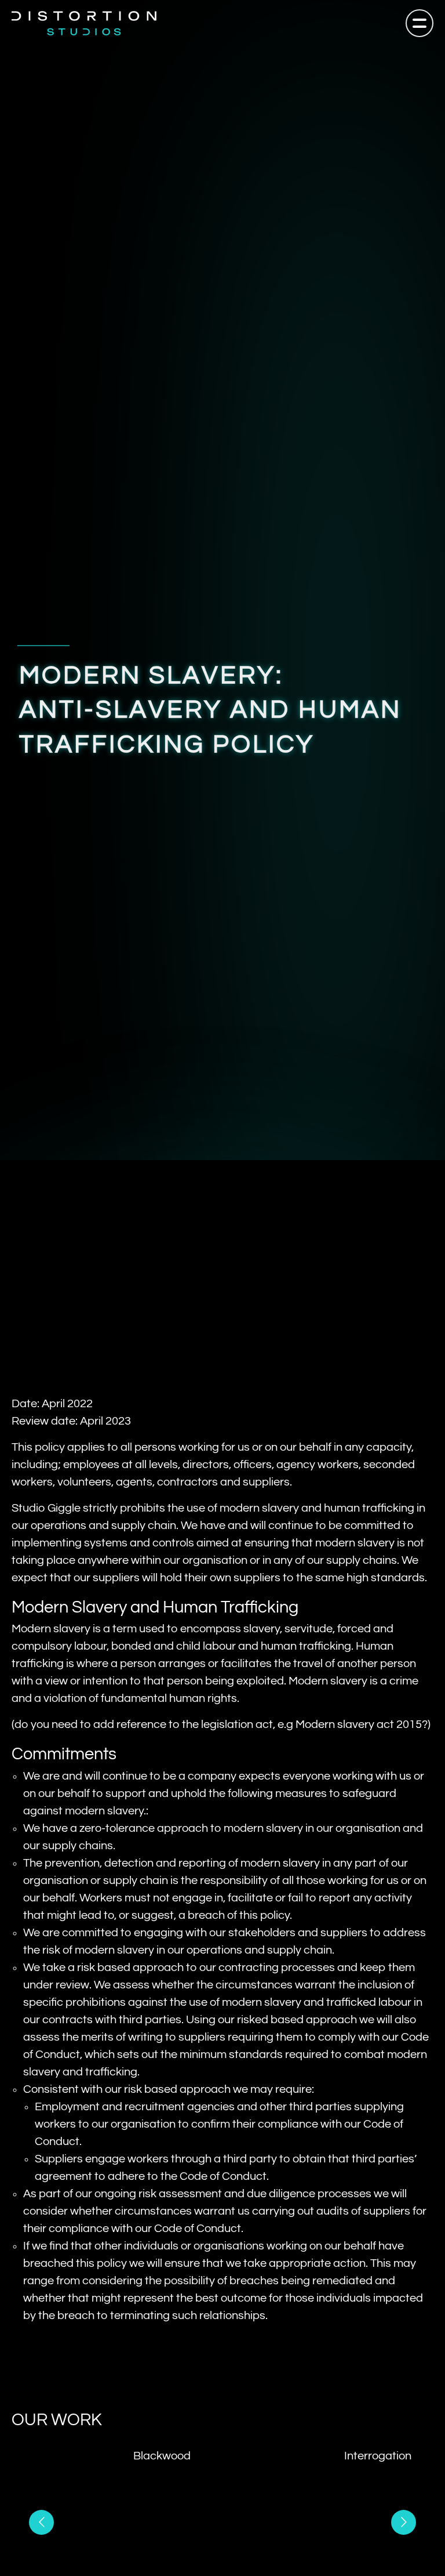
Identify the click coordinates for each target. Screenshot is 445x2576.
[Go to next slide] (404, 2522)
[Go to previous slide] (41, 2522)
